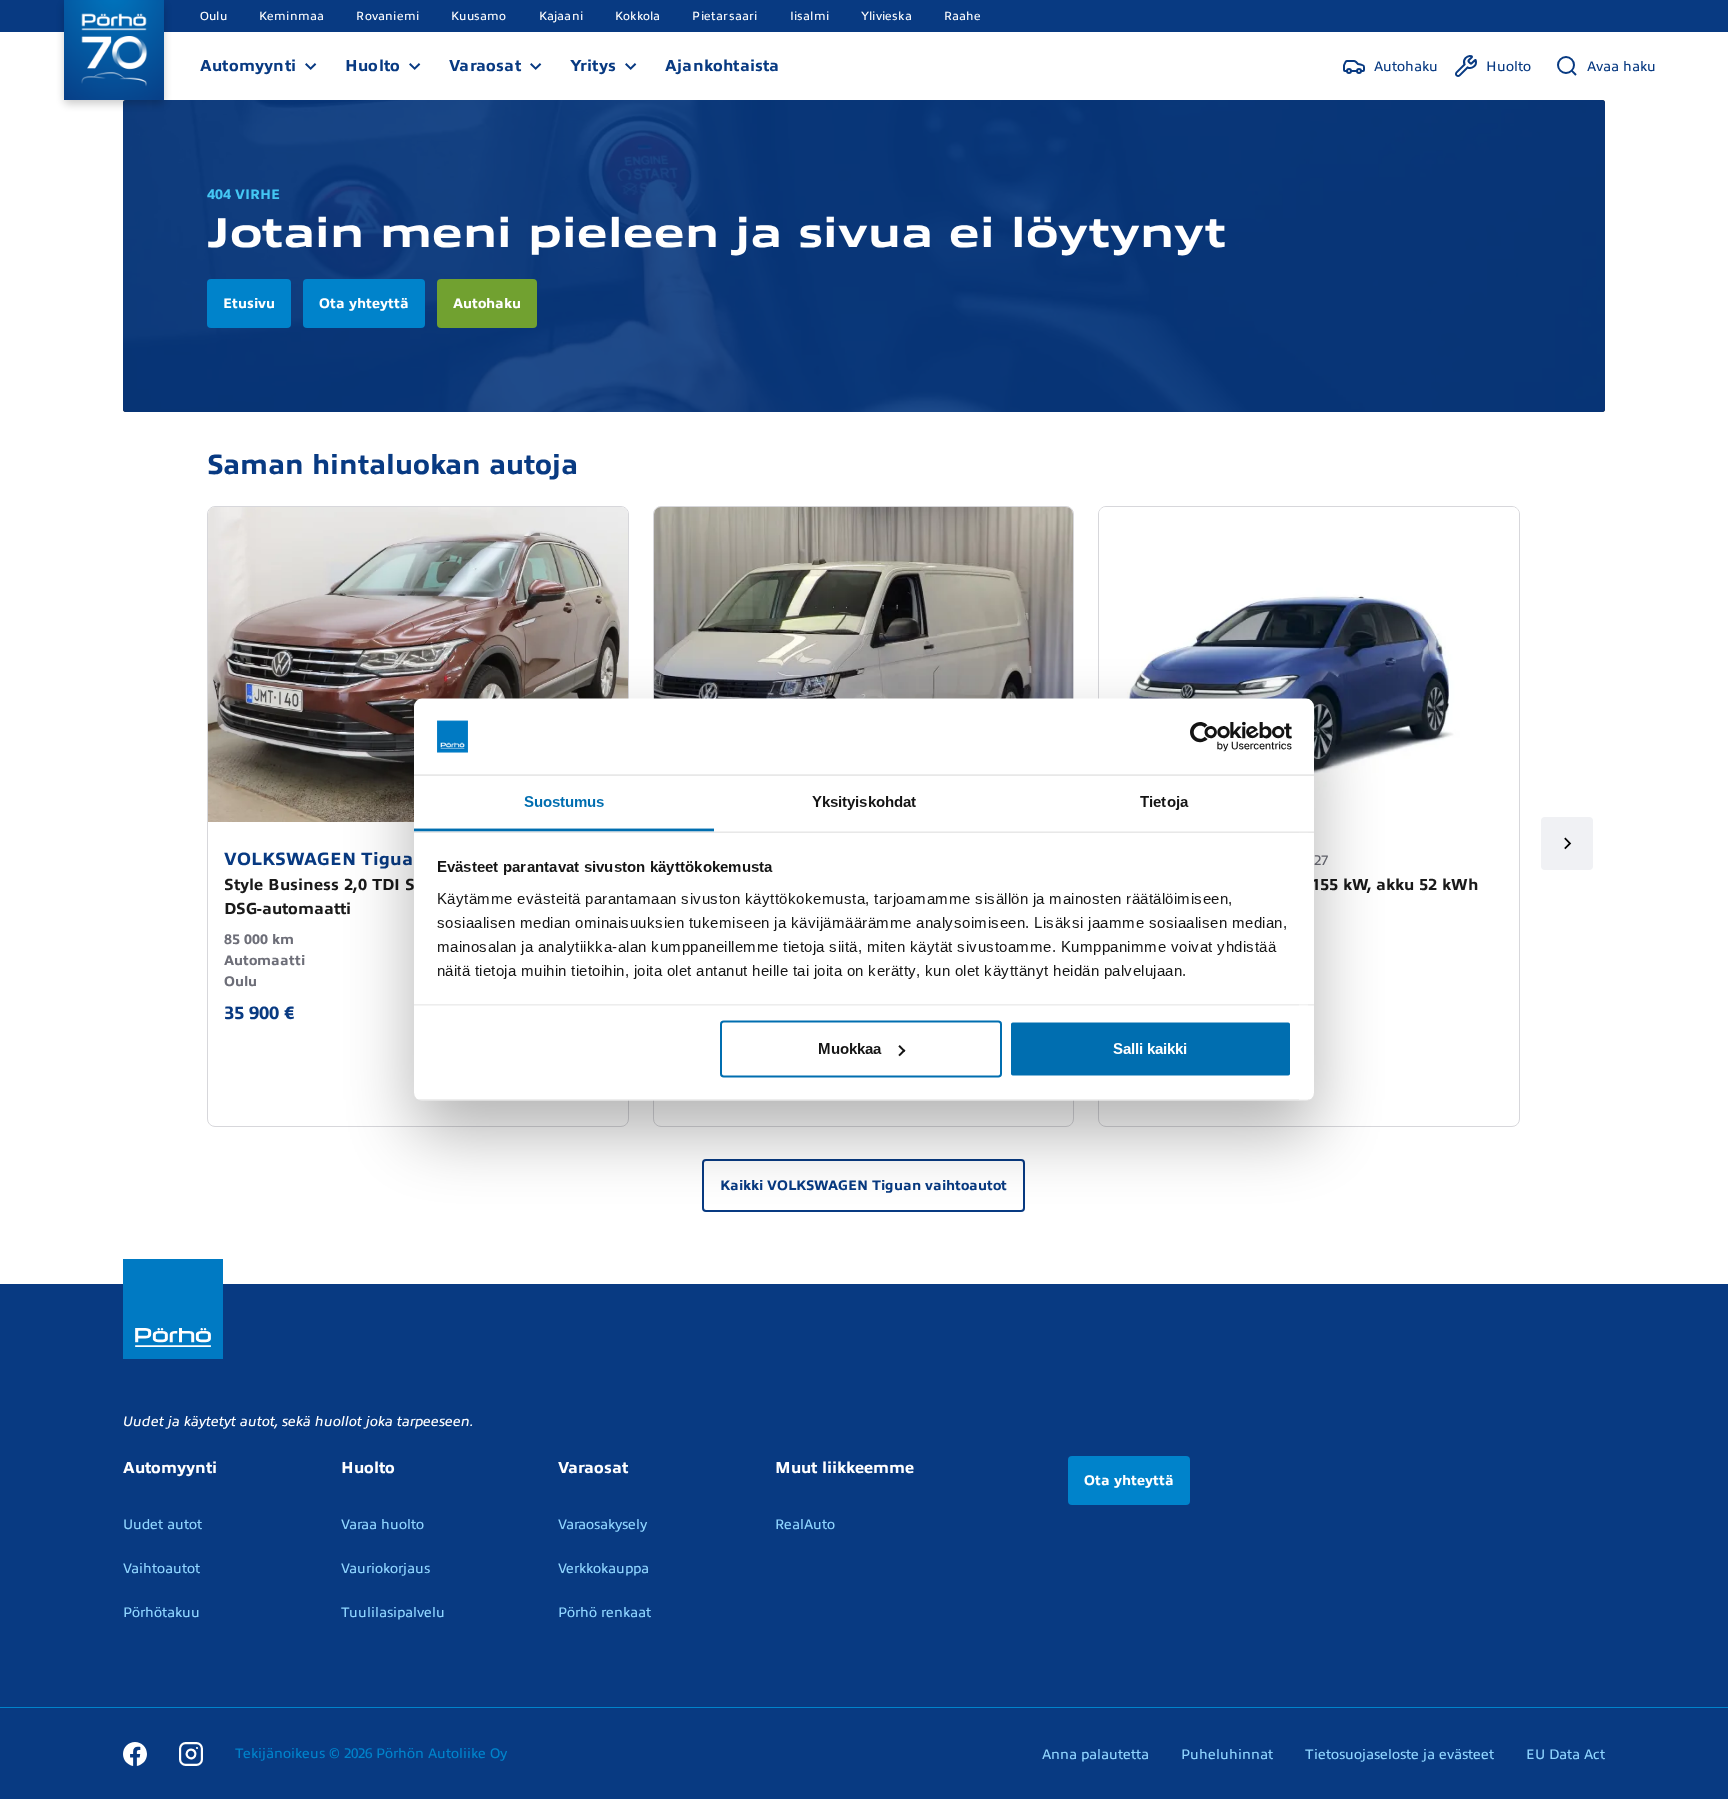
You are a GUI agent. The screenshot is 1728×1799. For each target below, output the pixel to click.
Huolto (372, 66)
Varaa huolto (382, 1524)
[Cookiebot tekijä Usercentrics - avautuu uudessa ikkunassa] (1204, 737)
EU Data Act (1565, 1754)
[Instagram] (191, 1753)
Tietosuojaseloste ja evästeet (1399, 1754)
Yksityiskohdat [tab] (864, 801)
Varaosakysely (602, 1524)
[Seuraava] (1567, 843)
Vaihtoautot (161, 1568)
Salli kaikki (1150, 1048)
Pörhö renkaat (604, 1612)
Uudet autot (162, 1524)
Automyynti (248, 66)
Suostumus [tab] (564, 801)
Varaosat (485, 66)
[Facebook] (135, 1753)
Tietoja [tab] (1164, 801)
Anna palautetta (1095, 1754)
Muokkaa (849, 1048)
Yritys (593, 66)
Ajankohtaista (722, 66)
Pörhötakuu (161, 1612)
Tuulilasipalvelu (393, 1612)
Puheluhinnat (1227, 1754)
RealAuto (805, 1524)
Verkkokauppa (603, 1568)
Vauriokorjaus (385, 1568)
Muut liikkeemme (844, 1468)
